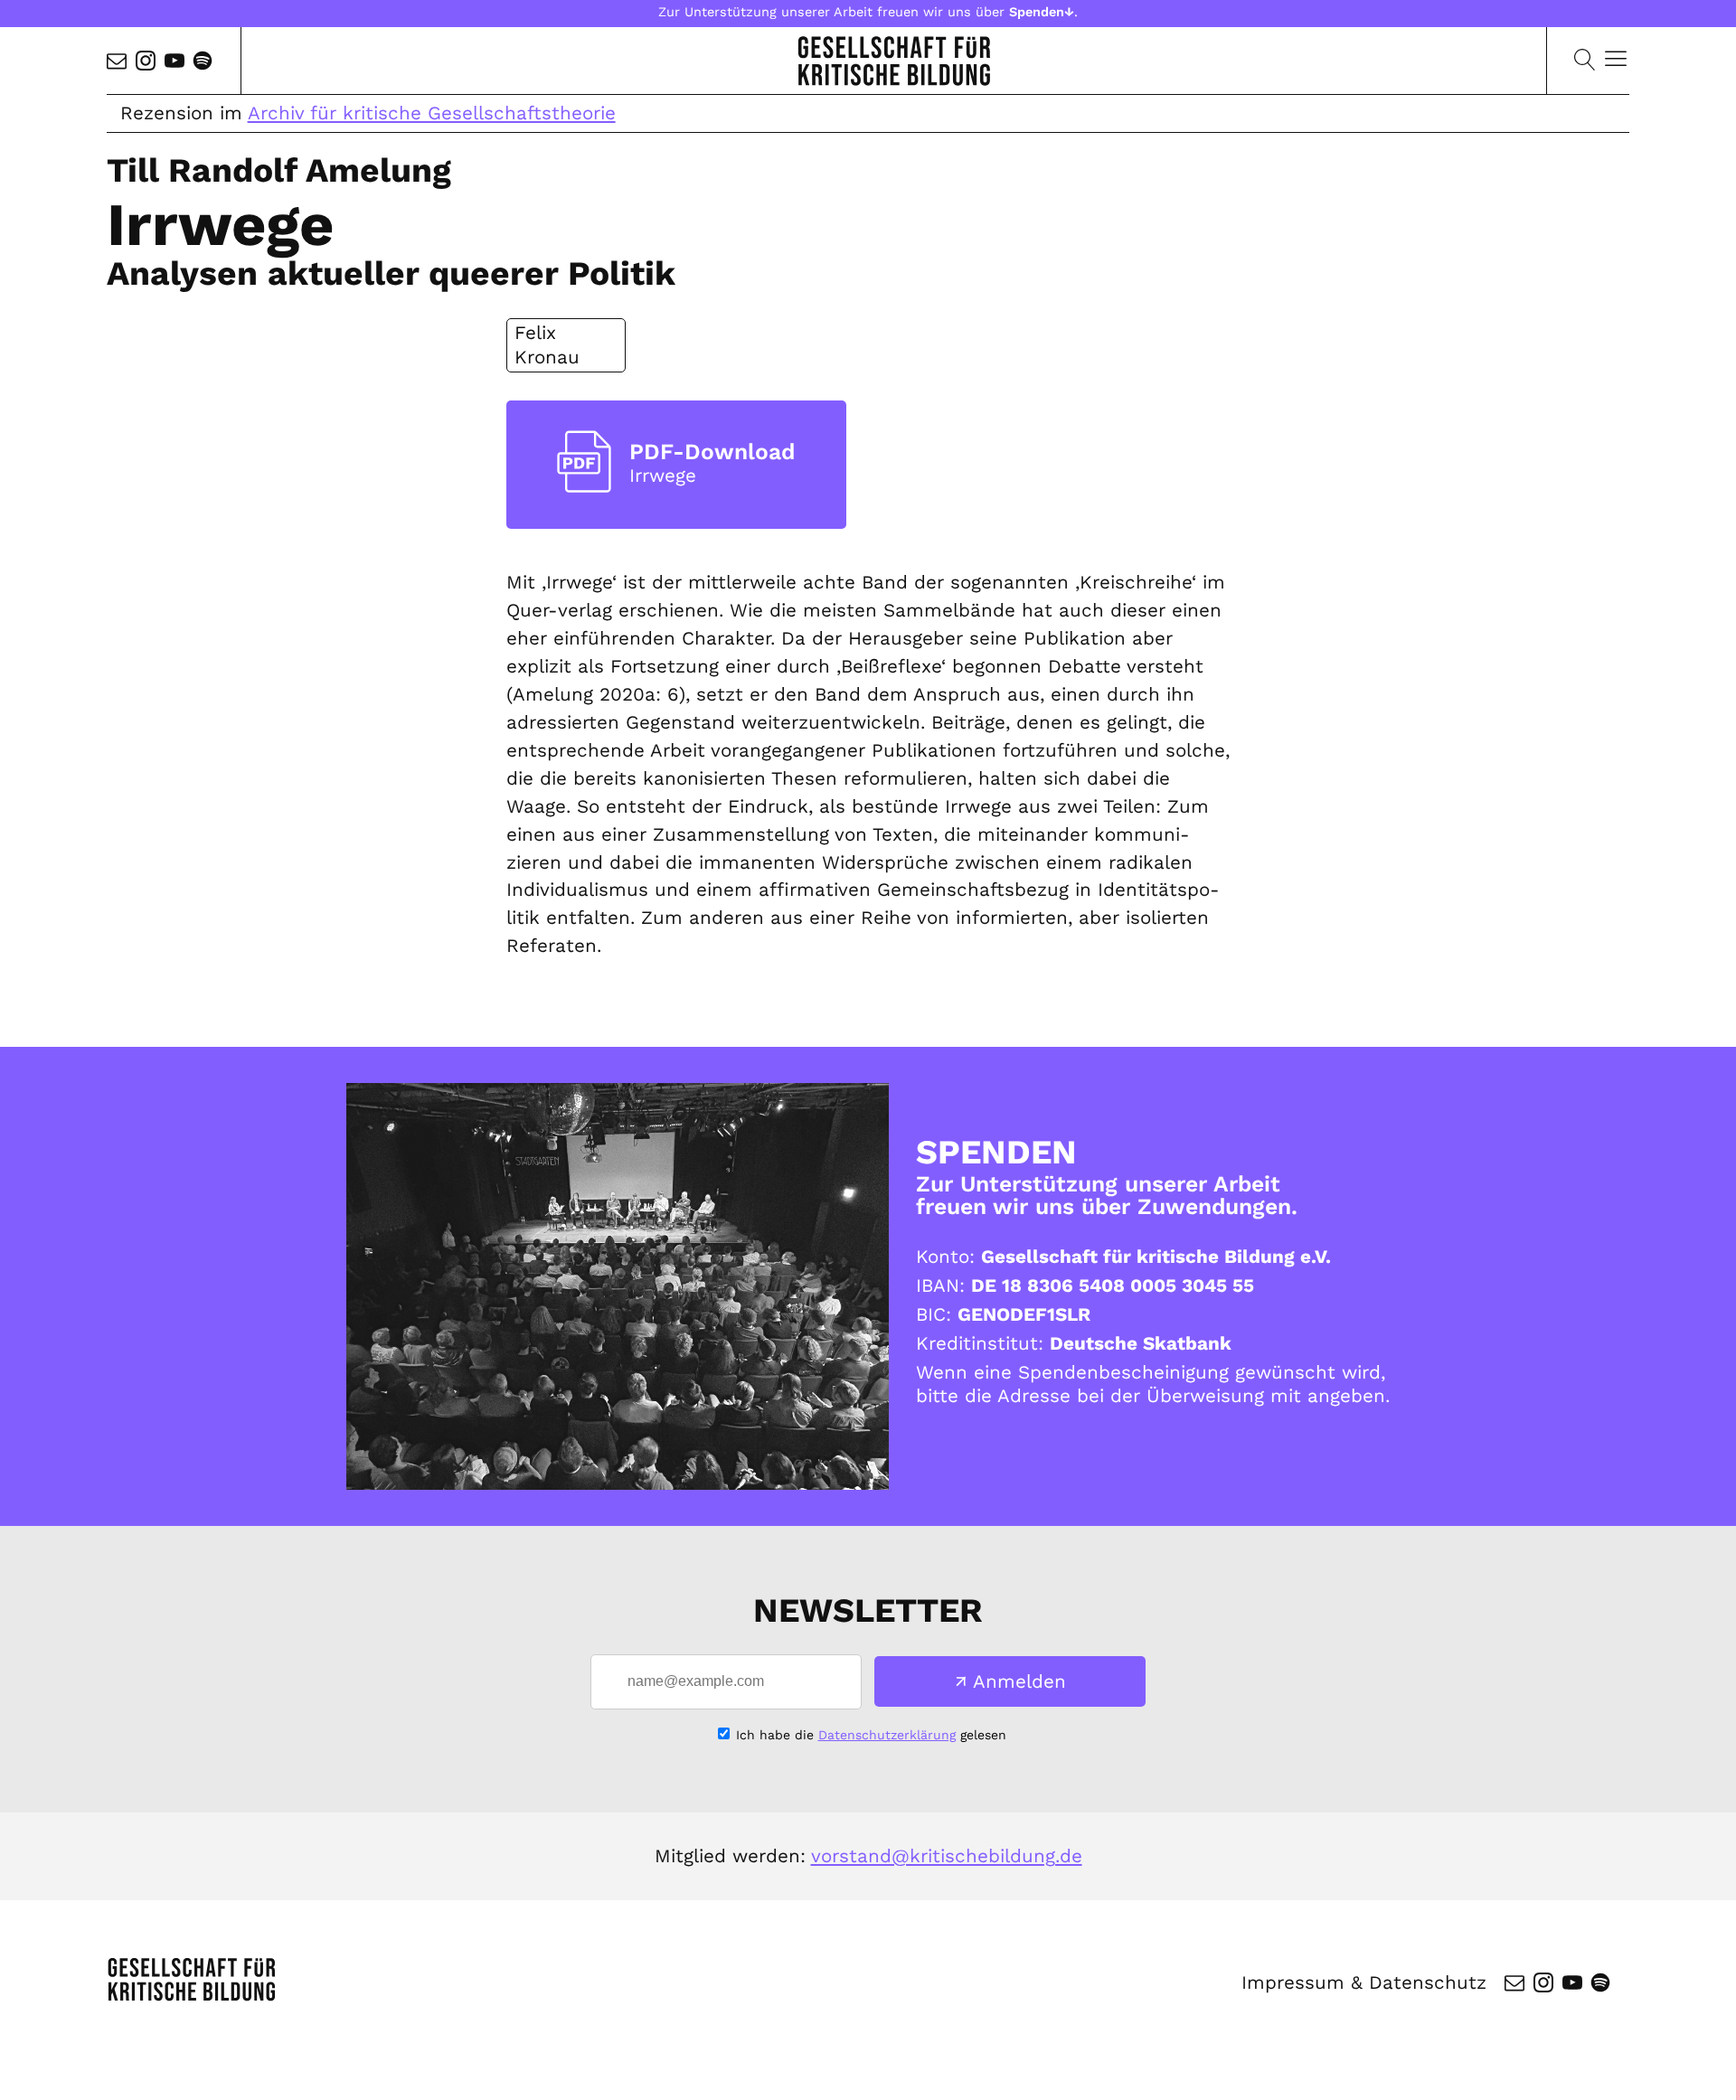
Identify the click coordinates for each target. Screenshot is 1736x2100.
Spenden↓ (1042, 12)
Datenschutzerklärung (887, 1735)
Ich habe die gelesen (871, 1735)
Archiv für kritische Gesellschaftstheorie (432, 113)
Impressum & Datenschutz (1364, 1982)
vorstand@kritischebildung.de (947, 1856)
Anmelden (1019, 1681)
